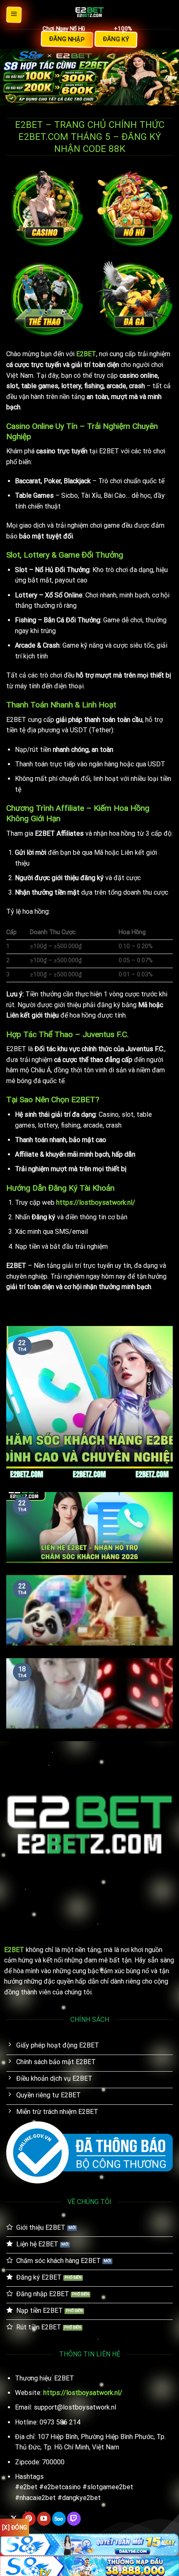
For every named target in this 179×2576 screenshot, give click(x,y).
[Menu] (14, 14)
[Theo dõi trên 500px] (59, 2519)
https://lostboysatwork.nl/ (96, 1202)
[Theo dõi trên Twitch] (74, 2519)
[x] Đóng (15, 2527)
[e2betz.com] (89, 15)
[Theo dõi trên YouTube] (44, 2519)
